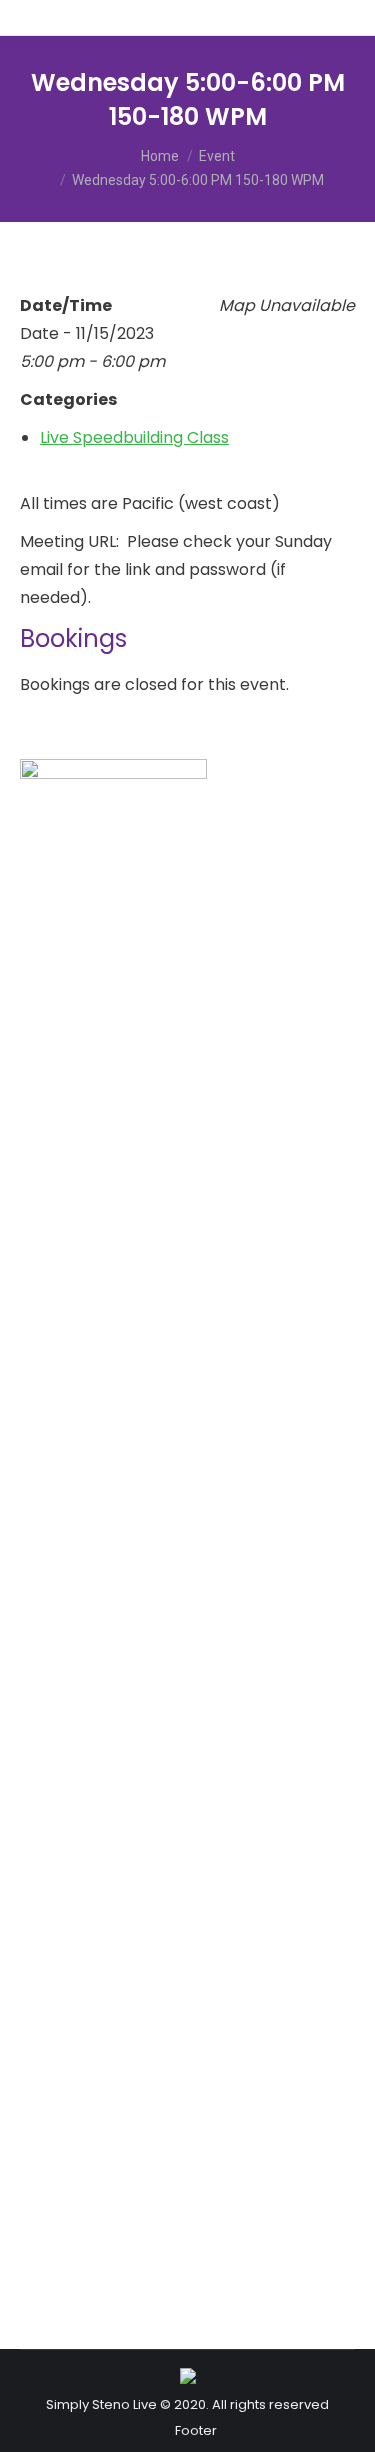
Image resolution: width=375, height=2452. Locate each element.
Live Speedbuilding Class (134, 437)
